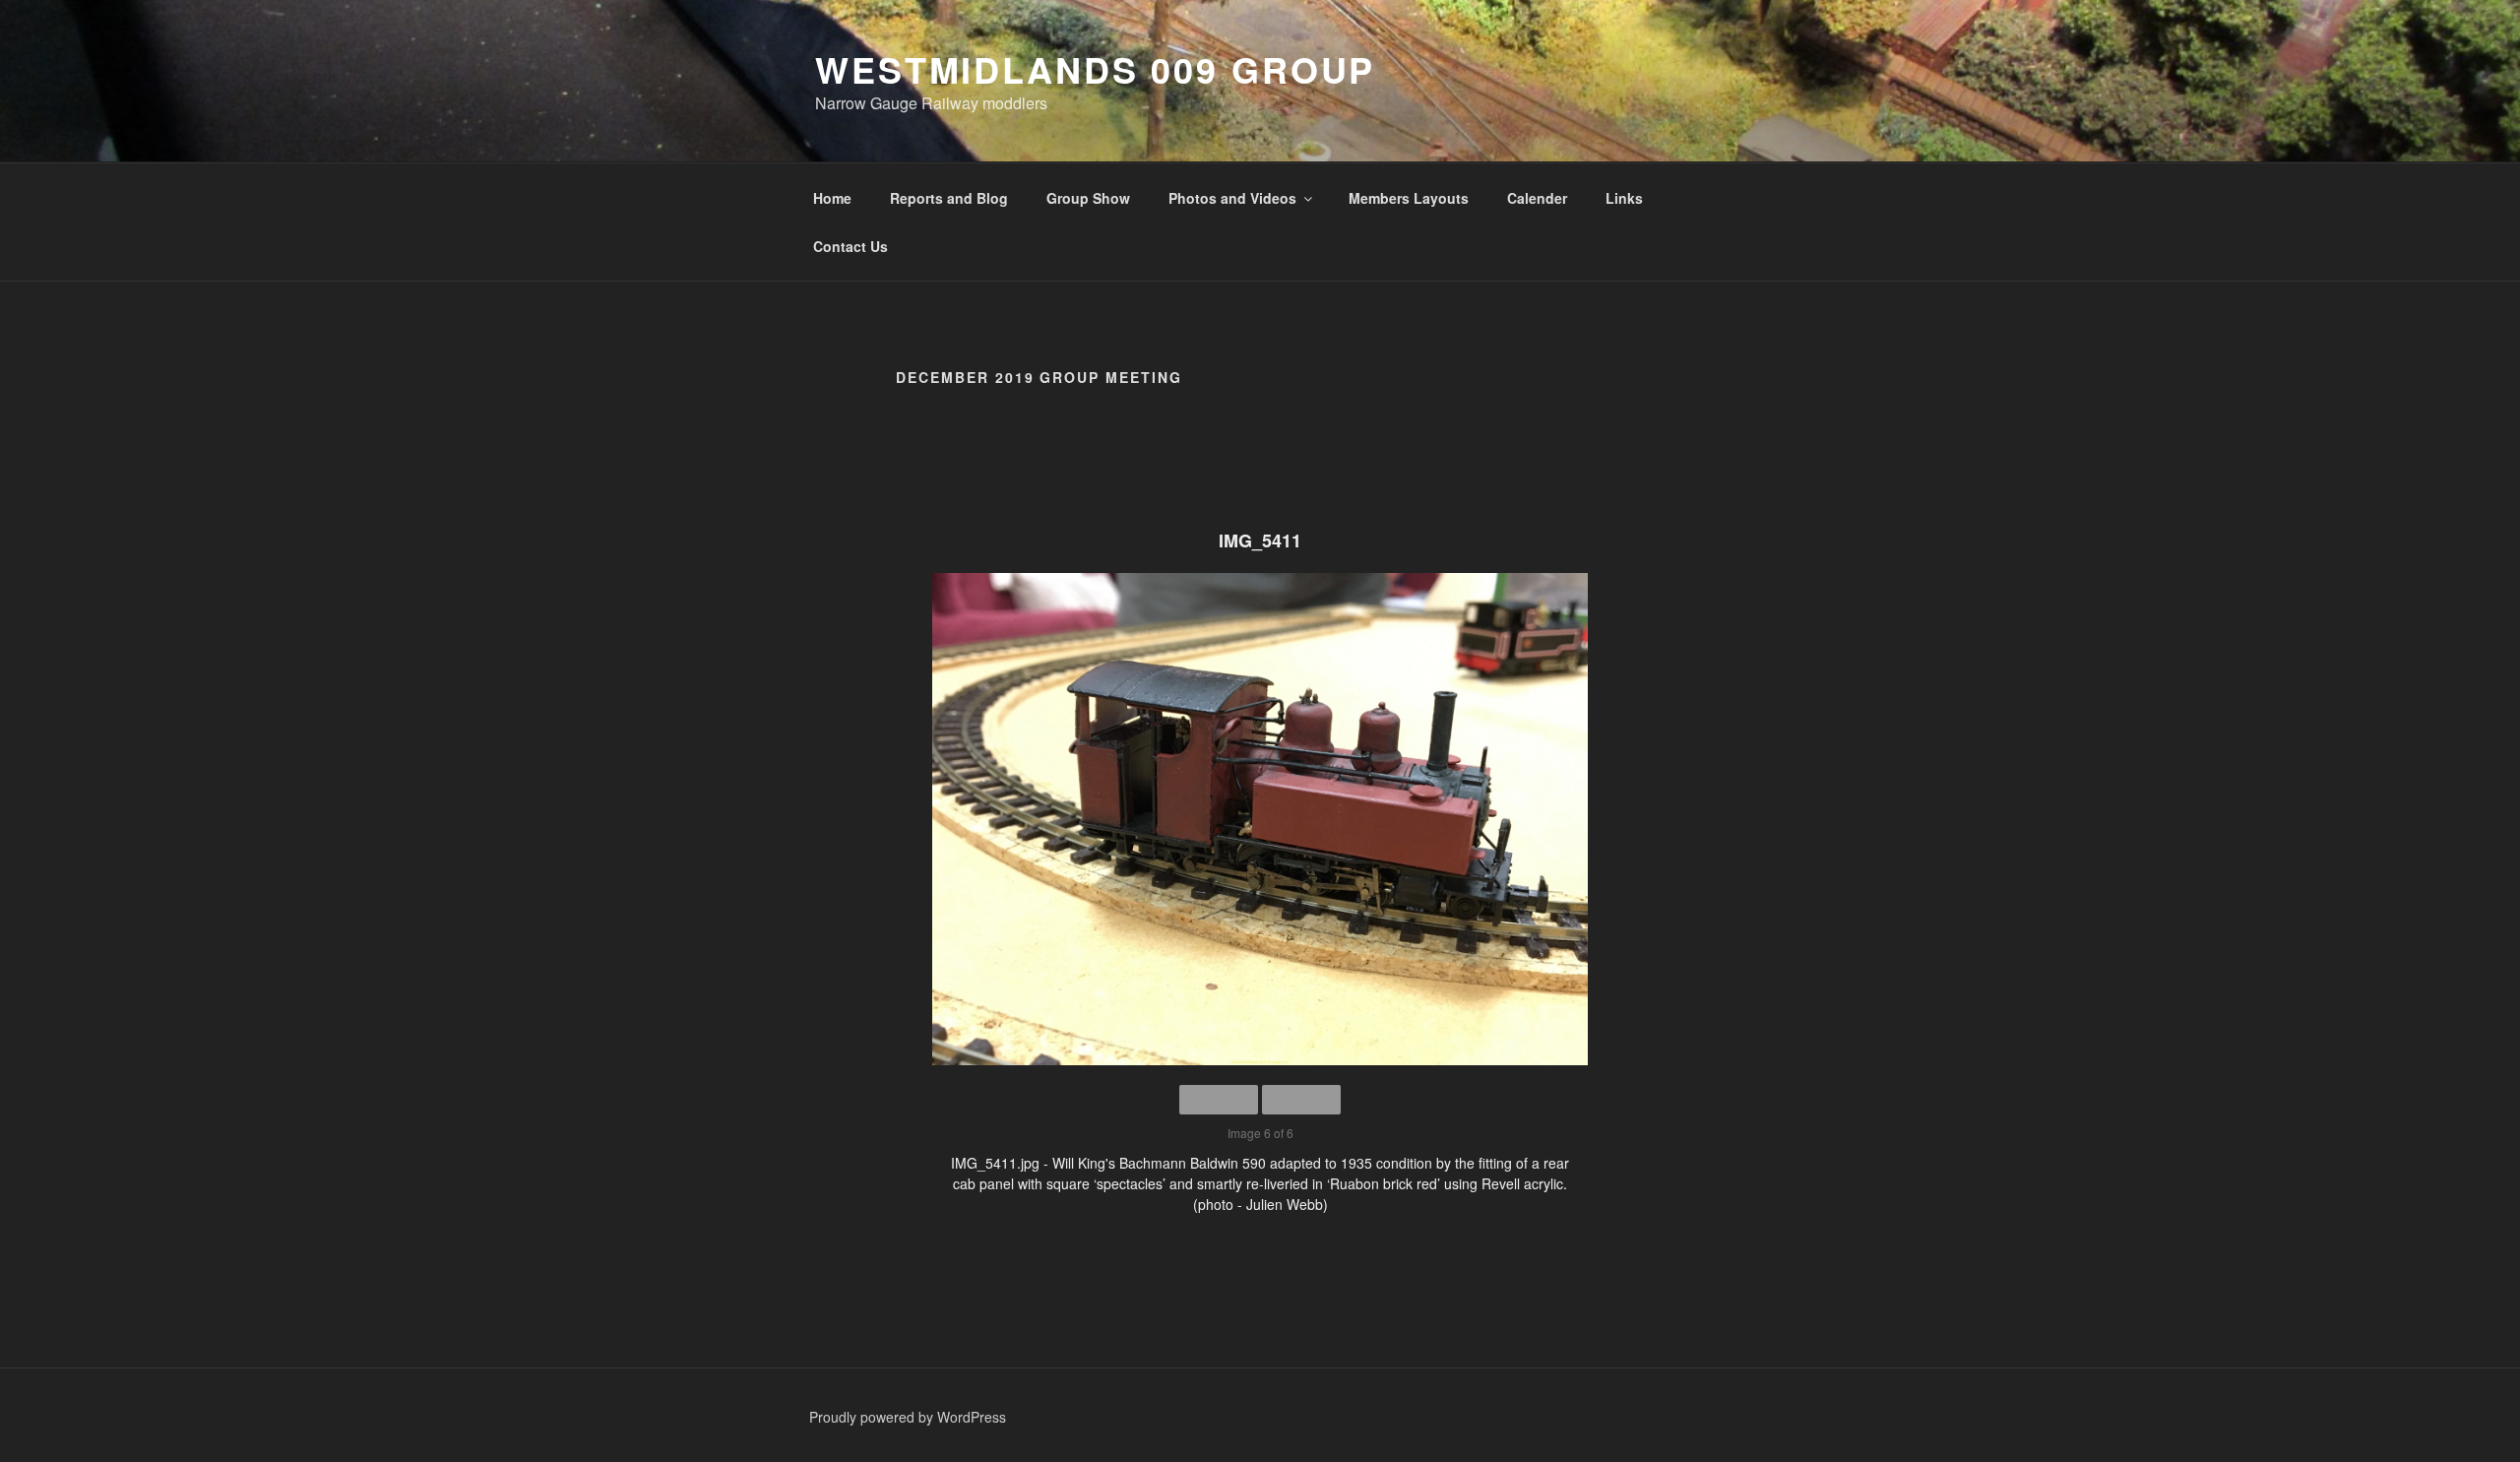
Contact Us (850, 246)
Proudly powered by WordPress (908, 1417)
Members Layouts (1409, 198)
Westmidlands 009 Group (1095, 69)
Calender (1537, 198)
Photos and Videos (1232, 198)
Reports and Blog (949, 198)
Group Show (1088, 198)
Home (832, 198)
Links (1624, 198)
